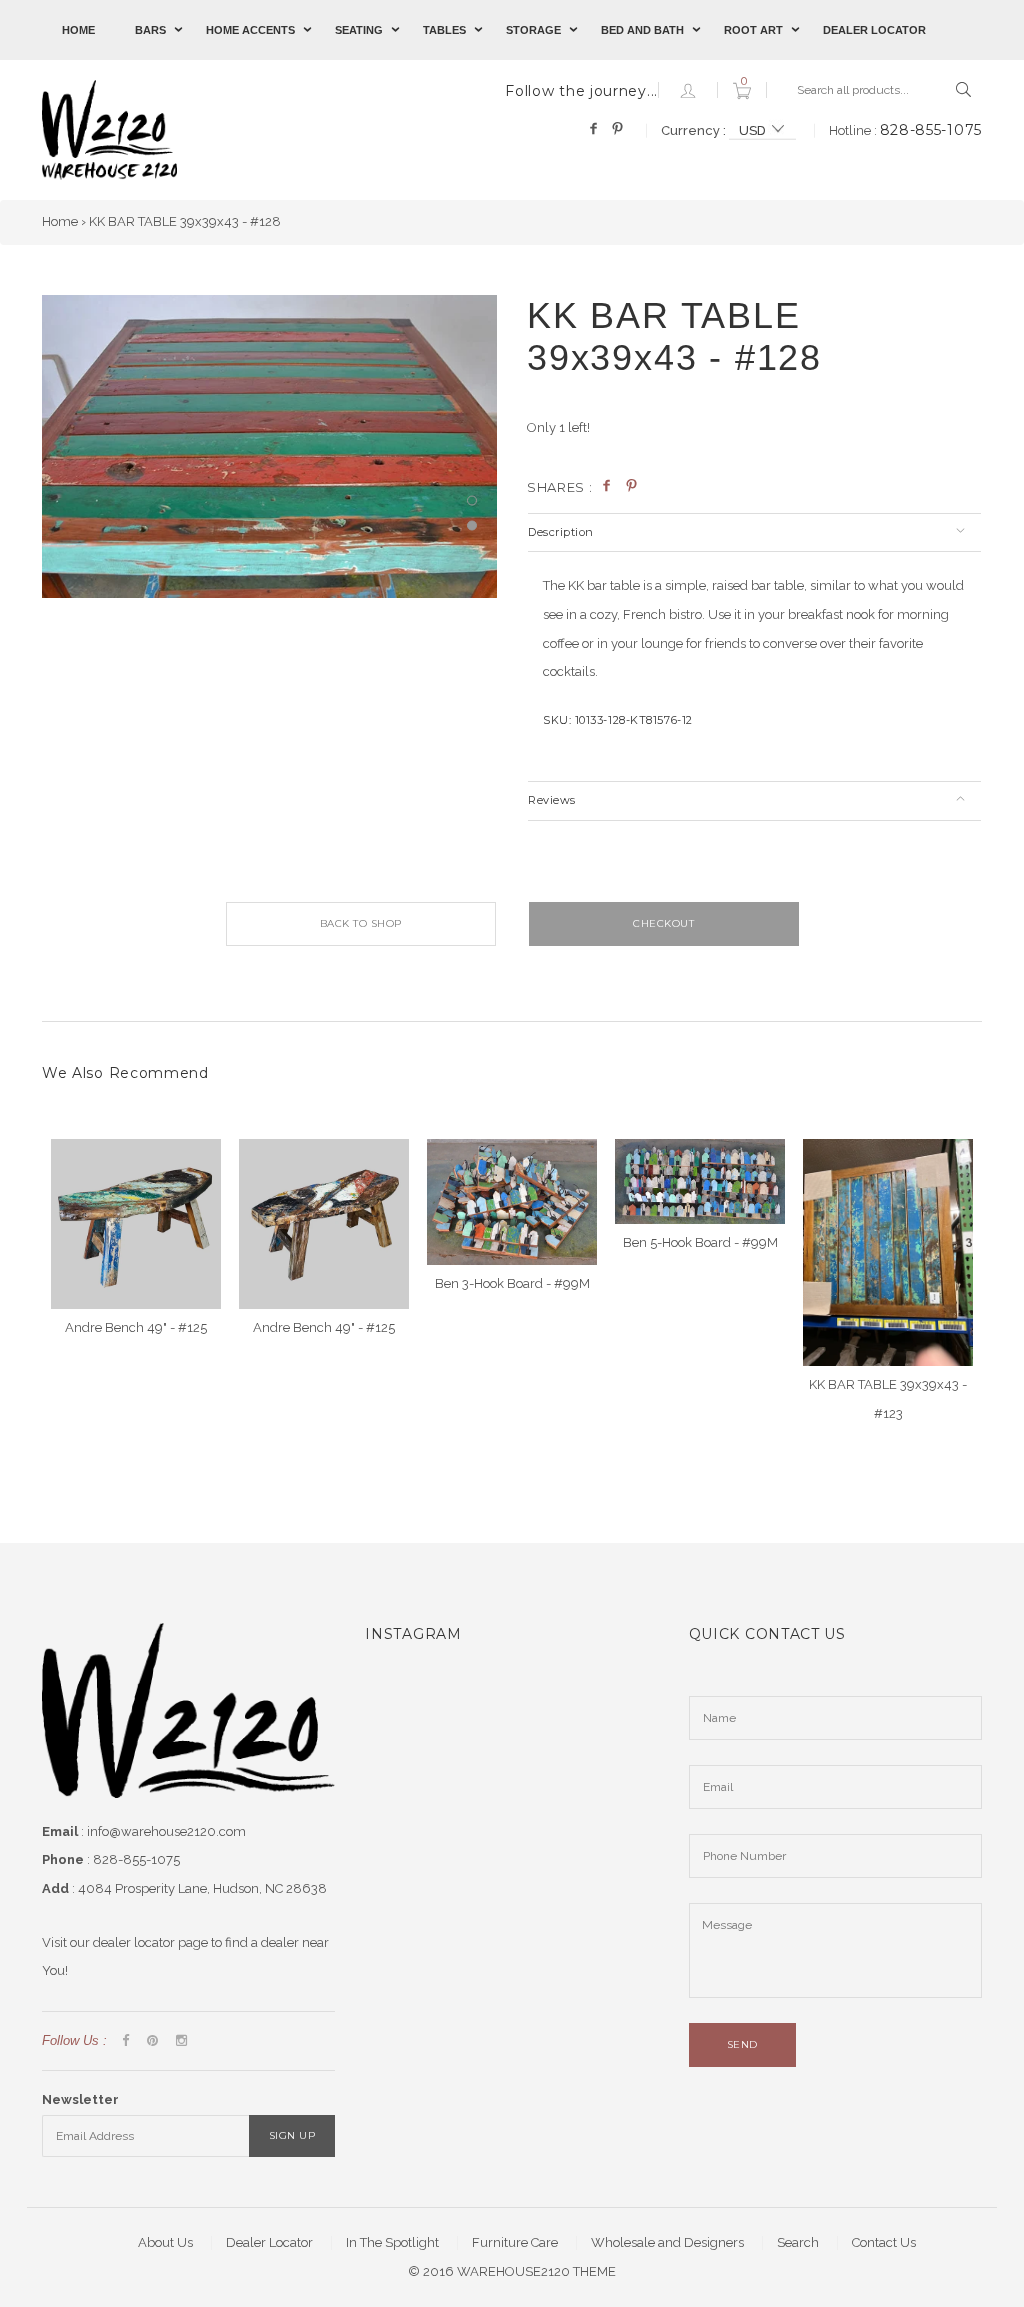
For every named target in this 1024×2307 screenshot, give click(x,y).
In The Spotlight (392, 2242)
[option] (269, 446)
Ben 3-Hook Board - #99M (512, 1283)
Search (798, 2242)
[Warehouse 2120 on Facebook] (125, 2041)
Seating (359, 30)
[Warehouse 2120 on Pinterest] (152, 2041)
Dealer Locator (874, 30)
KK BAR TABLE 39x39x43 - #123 (888, 1399)
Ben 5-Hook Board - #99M (700, 1242)
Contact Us (884, 2242)
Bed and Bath (642, 30)
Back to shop (361, 923)
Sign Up (292, 2135)
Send (742, 2044)
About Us (165, 2242)
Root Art (753, 30)
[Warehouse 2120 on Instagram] (181, 2041)
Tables (444, 30)
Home (78, 30)
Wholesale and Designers (667, 2242)
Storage (533, 30)
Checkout (663, 923)
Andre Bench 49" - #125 (136, 1327)
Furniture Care (515, 2242)
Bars (150, 30)
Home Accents (250, 30)
